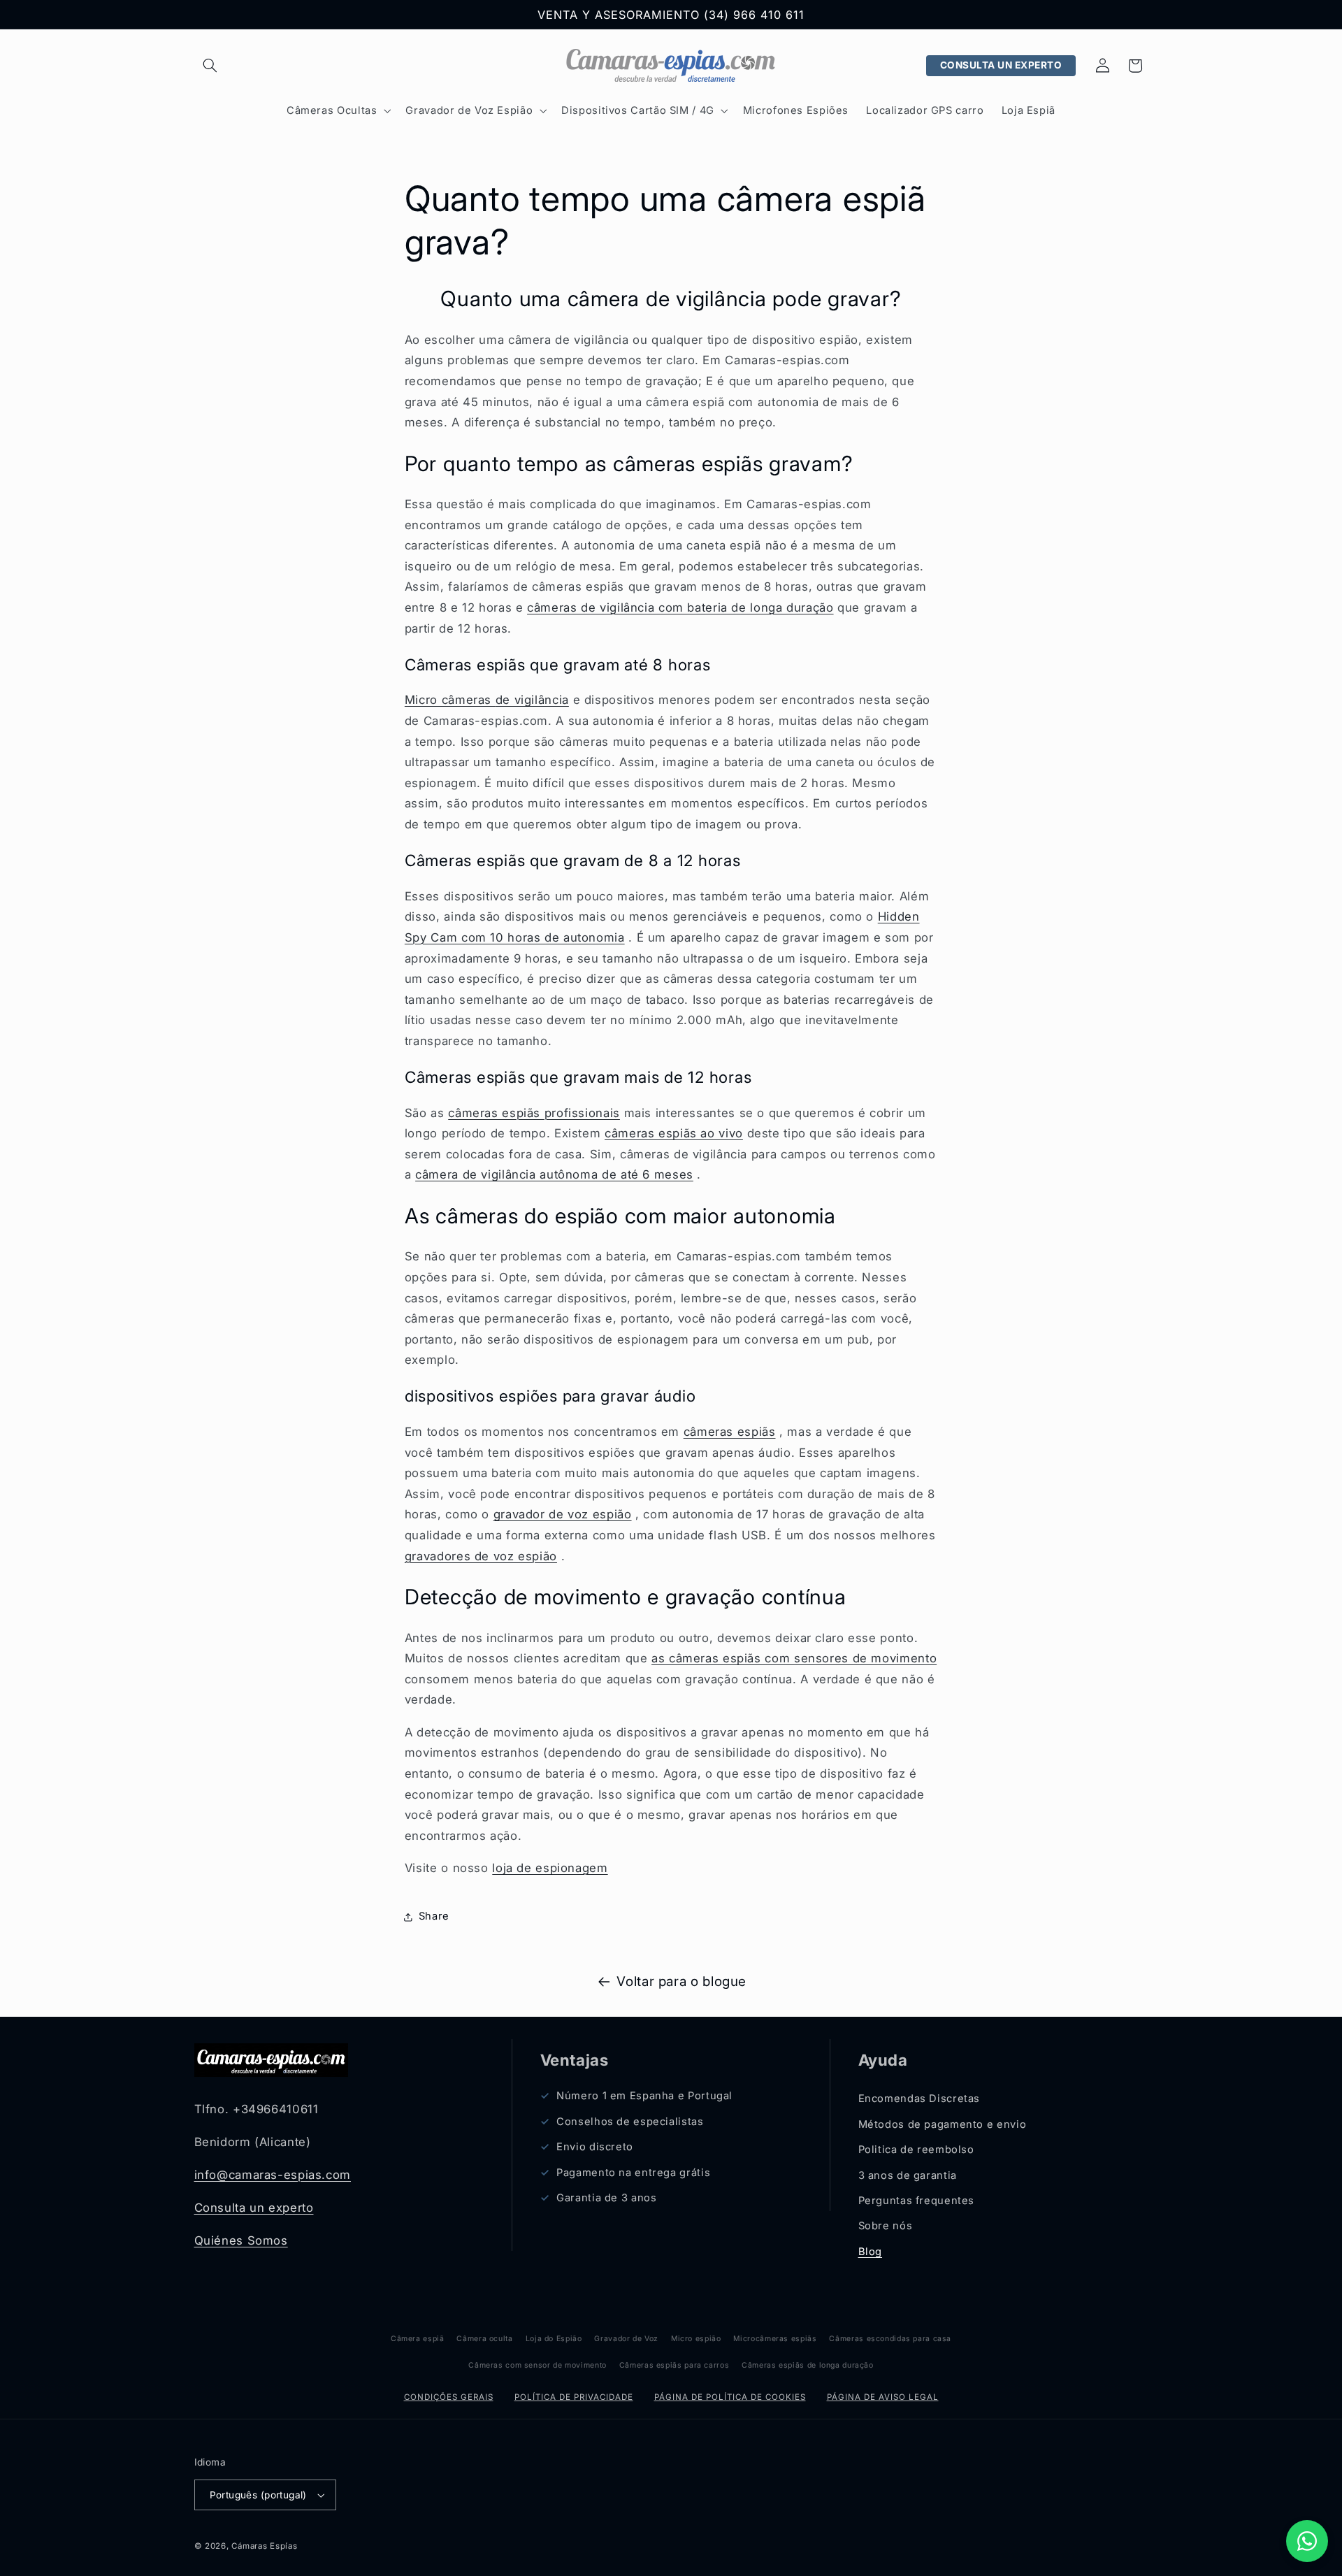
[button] (210, 66)
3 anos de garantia (908, 2175)
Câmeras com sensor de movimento (537, 2365)
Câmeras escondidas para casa (890, 2339)
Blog (871, 2252)
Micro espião (696, 2339)
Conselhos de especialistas (630, 2122)
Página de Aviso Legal (883, 2397)
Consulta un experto (254, 2208)
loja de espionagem (550, 1868)
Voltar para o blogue (681, 1981)
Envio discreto (595, 2147)
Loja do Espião (554, 2339)
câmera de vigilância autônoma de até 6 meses (554, 1174)
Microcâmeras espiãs (775, 2339)
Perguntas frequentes (917, 2201)
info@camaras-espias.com (273, 2175)
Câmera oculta (484, 2339)
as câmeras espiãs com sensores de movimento (794, 1658)
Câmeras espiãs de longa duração (808, 2365)
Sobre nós (886, 2226)
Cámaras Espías (264, 2546)
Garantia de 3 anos (606, 2198)
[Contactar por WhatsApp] (1307, 2541)
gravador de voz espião (563, 1514)
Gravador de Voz (626, 2339)
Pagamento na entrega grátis (633, 2173)
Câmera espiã (418, 2339)
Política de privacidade (574, 2397)
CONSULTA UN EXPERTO (1001, 65)
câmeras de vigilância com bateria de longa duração (680, 607)
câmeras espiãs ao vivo (674, 1133)
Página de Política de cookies (730, 2397)
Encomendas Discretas (919, 2099)
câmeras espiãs (730, 1432)
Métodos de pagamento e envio (943, 2124)
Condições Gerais (449, 2397)
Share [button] (434, 1916)
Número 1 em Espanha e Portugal (644, 2096)
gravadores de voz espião (481, 1556)
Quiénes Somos (241, 2240)
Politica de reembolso (916, 2150)
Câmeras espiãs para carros (674, 2365)
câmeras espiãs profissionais (534, 1113)
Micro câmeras (487, 700)
